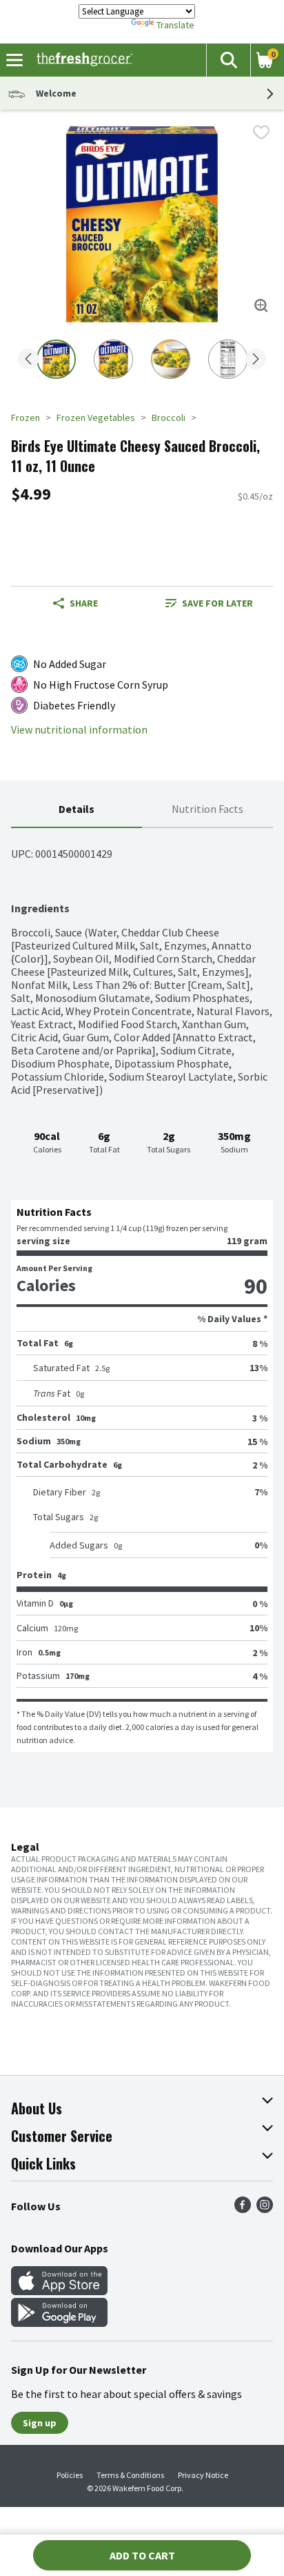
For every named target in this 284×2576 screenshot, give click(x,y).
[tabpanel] (142, 1290)
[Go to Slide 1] (56, 359)
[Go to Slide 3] (171, 359)
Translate (175, 25)
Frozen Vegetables (96, 417)
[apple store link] (59, 2291)
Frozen (26, 417)
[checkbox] (261, 132)
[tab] (77, 810)
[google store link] (59, 2323)
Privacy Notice (203, 2475)
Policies (70, 2475)
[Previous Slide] (28, 360)
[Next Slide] (256, 360)
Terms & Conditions (130, 2475)
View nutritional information (79, 730)
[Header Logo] (82, 60)
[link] (209, 603)
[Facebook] (243, 2209)
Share (84, 603)
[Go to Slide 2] (113, 359)
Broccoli (169, 417)
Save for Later (217, 603)
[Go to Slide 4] (228, 359)
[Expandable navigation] (14, 60)
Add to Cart (142, 2555)
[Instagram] (265, 2209)
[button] (228, 60)
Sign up (40, 2423)
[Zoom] (261, 306)
